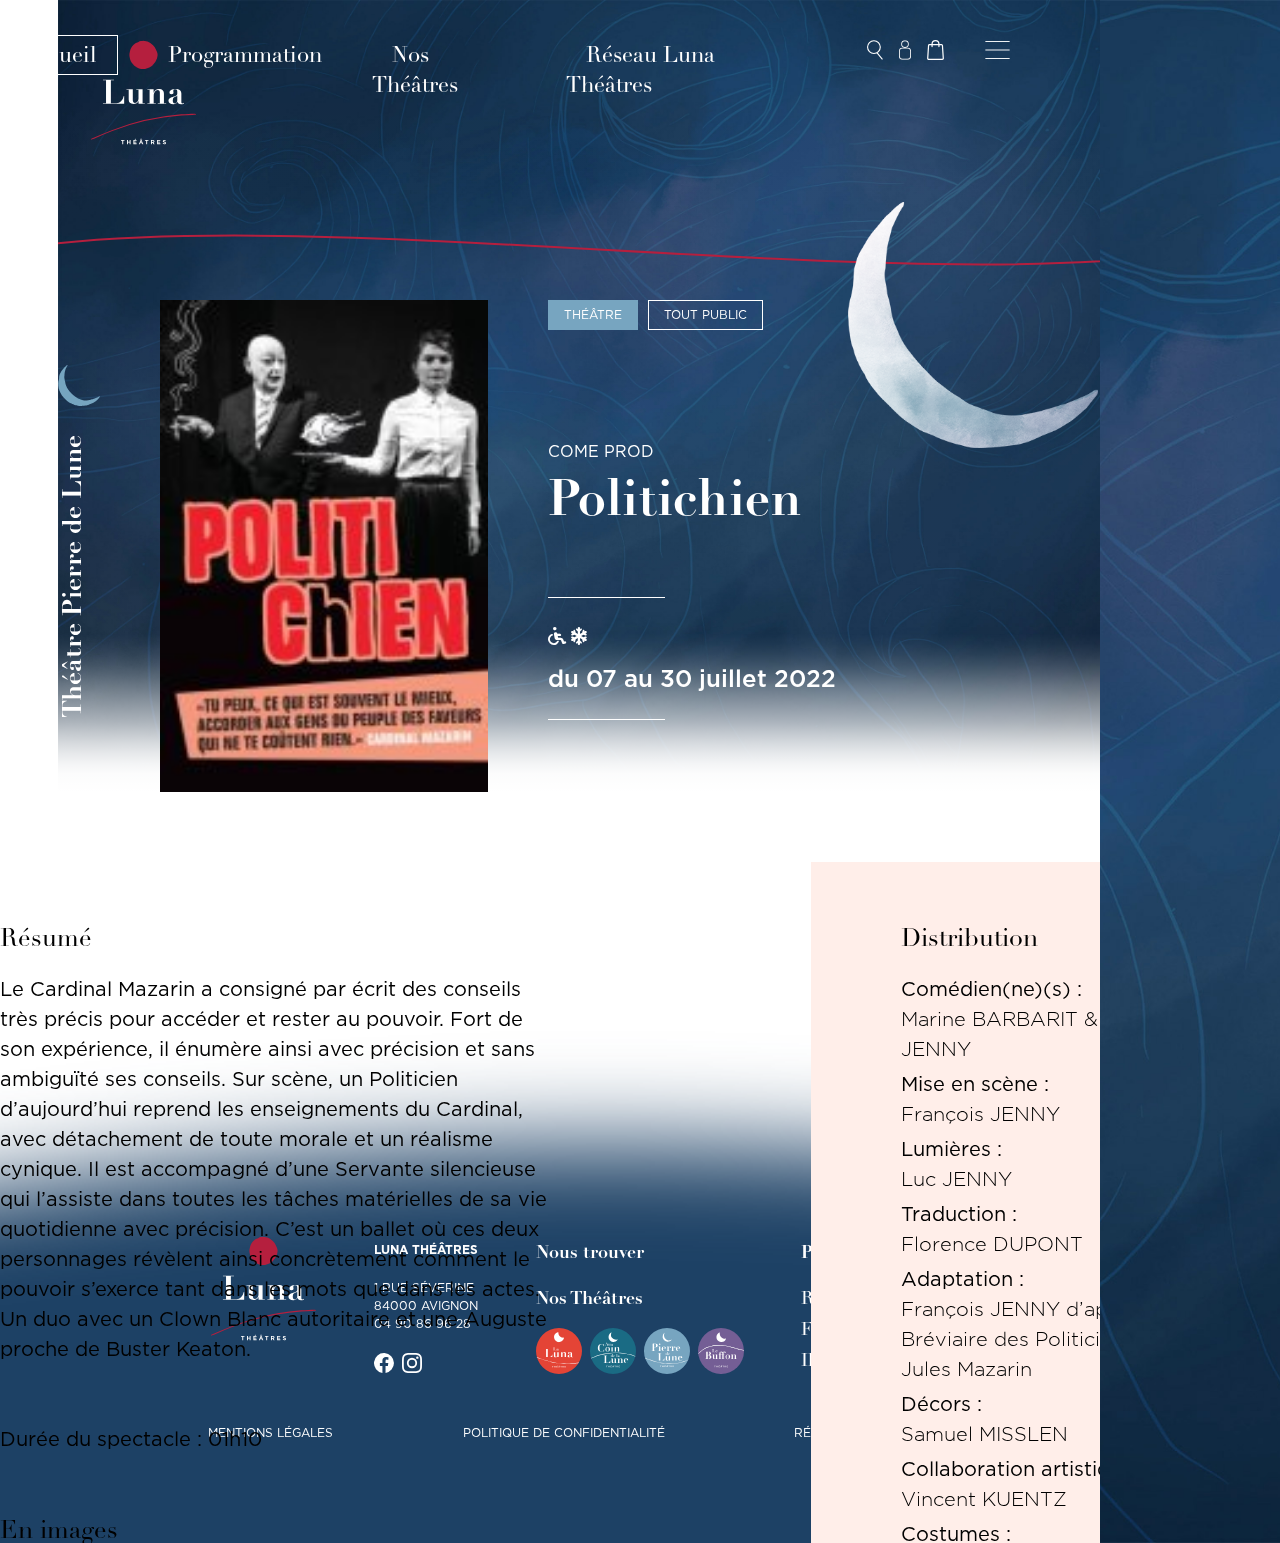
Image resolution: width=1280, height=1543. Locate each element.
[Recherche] (875, 50)
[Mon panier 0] (935, 50)
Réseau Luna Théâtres (640, 70)
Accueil (59, 55)
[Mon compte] (905, 50)
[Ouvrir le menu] (997, 50)
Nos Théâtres (415, 70)
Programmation (245, 55)
